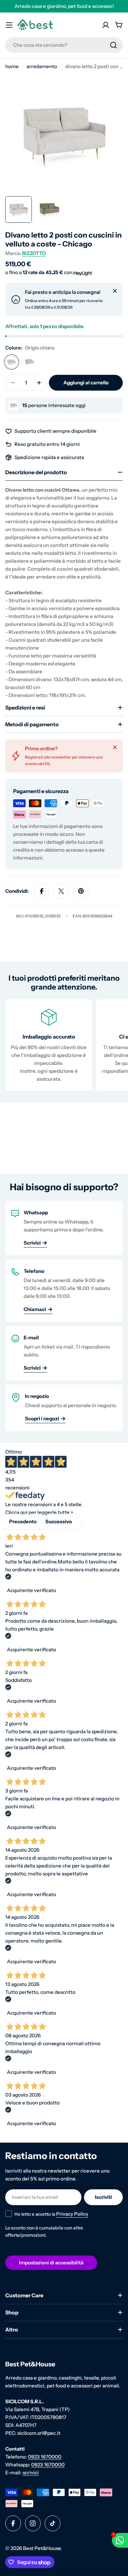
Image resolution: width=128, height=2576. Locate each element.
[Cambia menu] (9, 25)
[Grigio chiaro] (11, 362)
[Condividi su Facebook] (42, 891)
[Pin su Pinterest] (81, 891)
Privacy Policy (72, 2214)
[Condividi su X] (61, 891)
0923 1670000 (45, 2457)
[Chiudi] (115, 291)
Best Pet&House (42, 2548)
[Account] (106, 25)
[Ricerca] (114, 45)
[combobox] (64, 45)
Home (12, 66)
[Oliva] (29, 362)
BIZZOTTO (34, 253)
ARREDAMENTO (42, 66)
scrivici (31, 2473)
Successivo (59, 1521)
